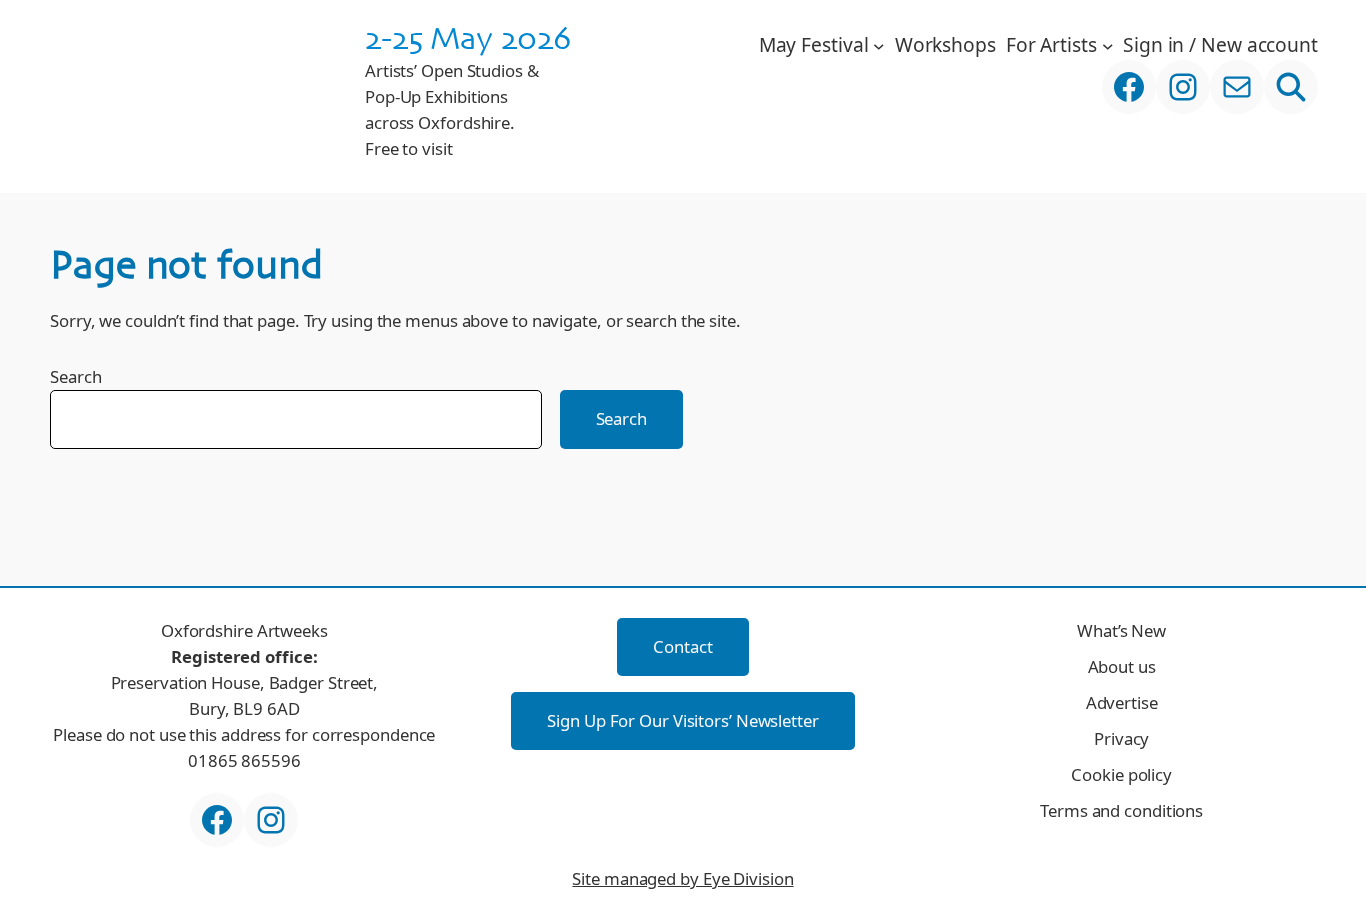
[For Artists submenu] (1108, 45)
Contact (682, 646)
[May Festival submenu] (879, 45)
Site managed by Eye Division (682, 878)
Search (75, 376)
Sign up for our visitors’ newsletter (682, 720)
